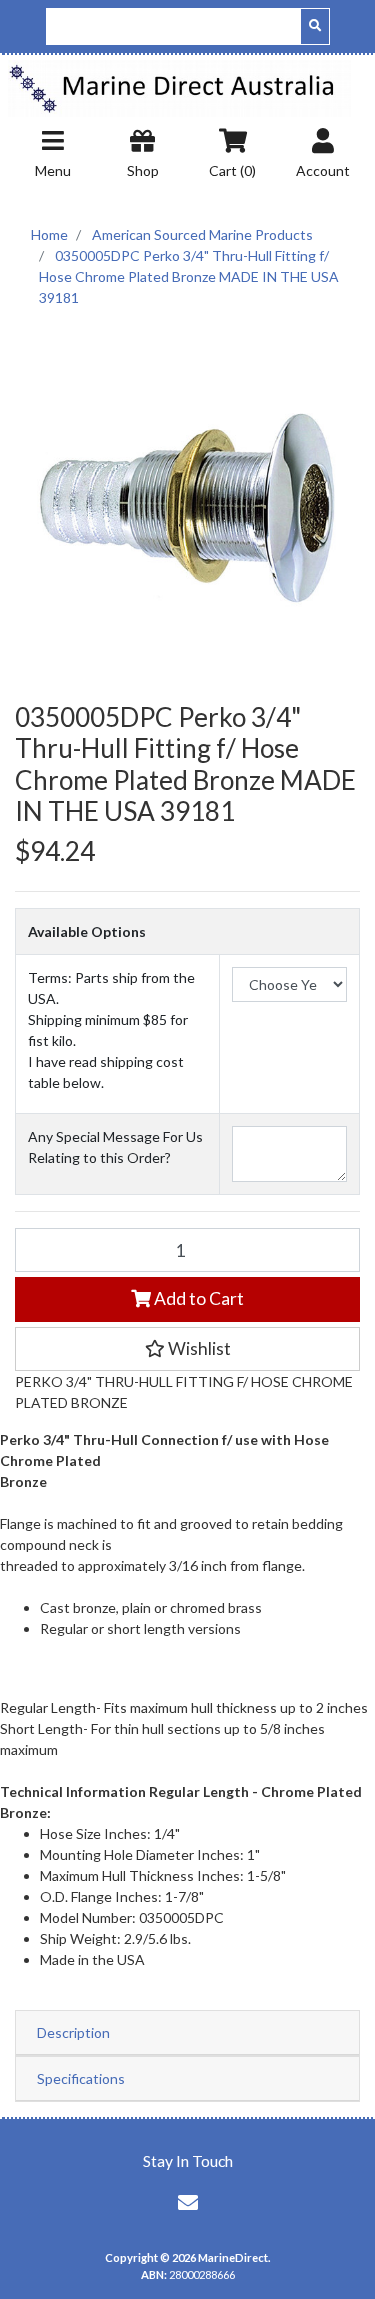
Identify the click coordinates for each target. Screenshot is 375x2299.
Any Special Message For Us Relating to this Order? (115, 1147)
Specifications (81, 2078)
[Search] (315, 26)
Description (73, 2032)
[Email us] (188, 2202)
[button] (187, 1349)
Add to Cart (197, 1298)
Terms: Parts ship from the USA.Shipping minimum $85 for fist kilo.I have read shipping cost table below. (111, 1030)
